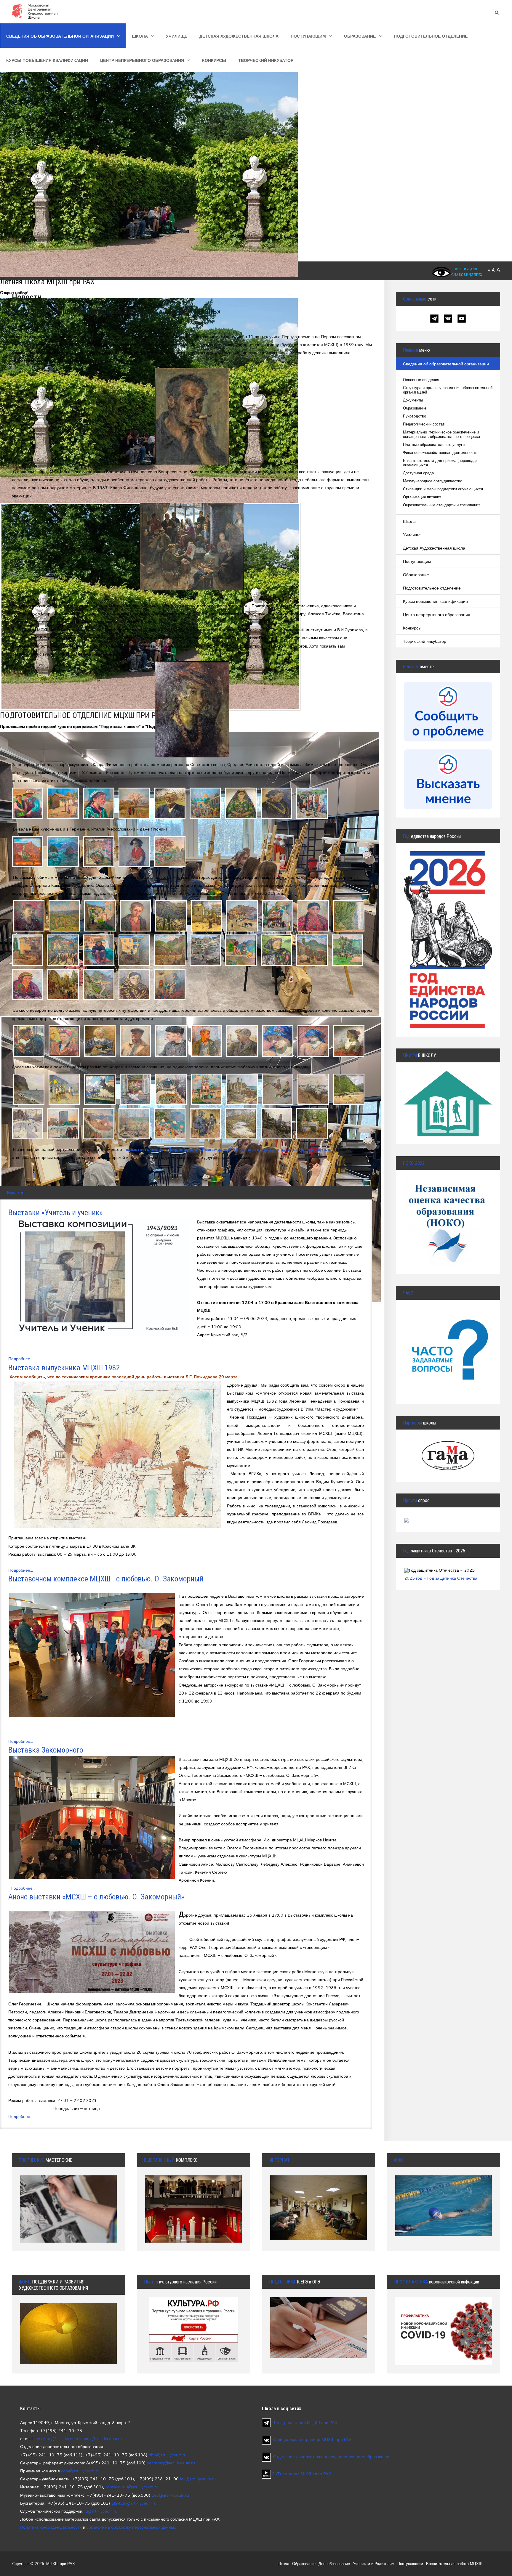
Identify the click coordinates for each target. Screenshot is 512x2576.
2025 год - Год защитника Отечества (441, 1578)
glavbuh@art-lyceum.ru (134, 2503)
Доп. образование (334, 2564)
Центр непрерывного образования (142, 60)
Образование (360, 36)
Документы (413, 400)
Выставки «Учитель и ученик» (56, 1212)
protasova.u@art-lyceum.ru (132, 2487)
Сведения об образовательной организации (60, 36)
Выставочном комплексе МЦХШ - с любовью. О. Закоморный (106, 1579)
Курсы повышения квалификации (47, 60)
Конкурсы (214, 60)
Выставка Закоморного (46, 1750)
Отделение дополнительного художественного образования (332, 2457)
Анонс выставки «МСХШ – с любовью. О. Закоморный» (96, 1897)
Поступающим (308, 36)
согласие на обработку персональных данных (131, 2527)
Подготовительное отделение (431, 36)
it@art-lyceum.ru (101, 2511)
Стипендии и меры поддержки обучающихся (443, 489)
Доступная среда (418, 473)
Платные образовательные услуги (434, 445)
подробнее (69, 2332)
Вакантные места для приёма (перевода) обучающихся (440, 463)
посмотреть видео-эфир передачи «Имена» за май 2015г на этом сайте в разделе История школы (228, 1149)
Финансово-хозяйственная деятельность (440, 453)
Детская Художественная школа (239, 36)
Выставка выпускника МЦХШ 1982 (64, 1368)
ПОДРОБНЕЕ (448, 1093)
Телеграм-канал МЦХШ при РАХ (305, 2422)
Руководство (415, 416)
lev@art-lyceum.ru (198, 2479)
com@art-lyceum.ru (80, 2471)
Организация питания (422, 497)
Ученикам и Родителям (374, 2564)
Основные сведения (421, 380)
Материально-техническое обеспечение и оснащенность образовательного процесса (441, 434)
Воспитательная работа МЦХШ (454, 2564)
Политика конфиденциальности (51, 2527)
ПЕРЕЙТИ (448, 1333)
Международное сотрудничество (433, 481)
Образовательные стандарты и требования (442, 505)
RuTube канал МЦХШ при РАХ (301, 2474)
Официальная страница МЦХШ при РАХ (312, 2439)
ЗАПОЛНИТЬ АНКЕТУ (448, 1203)
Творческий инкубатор (266, 60)
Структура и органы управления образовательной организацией (448, 390)
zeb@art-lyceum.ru (170, 2495)
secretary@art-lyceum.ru (59, 2438)
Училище (177, 36)
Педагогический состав (424, 424)
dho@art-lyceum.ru (168, 2455)
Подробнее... (21, 1359)
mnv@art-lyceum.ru (103, 2438)
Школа (140, 36)
